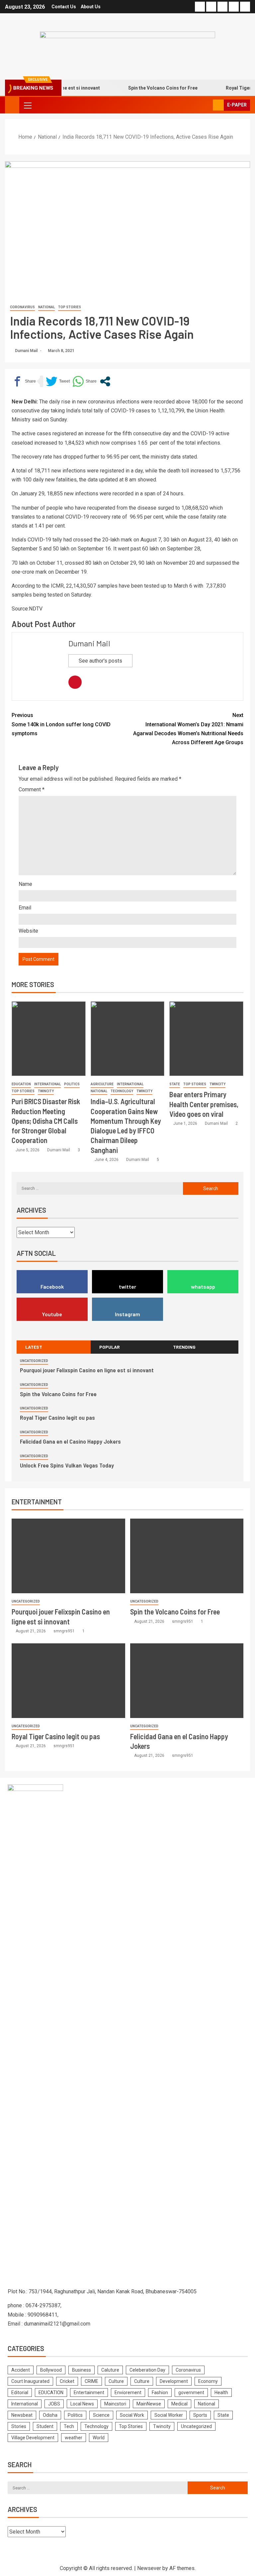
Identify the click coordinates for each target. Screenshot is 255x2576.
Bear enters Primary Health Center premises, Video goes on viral (204, 1104)
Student (45, 2426)
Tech (69, 2426)
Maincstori (115, 2404)
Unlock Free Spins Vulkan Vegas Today (67, 1465)
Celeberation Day (147, 2370)
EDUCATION (21, 1084)
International (47, 1084)
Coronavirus (22, 307)
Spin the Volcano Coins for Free (146, 88)
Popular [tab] (110, 1347)
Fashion (160, 2393)
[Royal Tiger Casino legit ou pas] (68, 1681)
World (99, 2438)
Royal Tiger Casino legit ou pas (57, 1417)
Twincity (46, 1091)
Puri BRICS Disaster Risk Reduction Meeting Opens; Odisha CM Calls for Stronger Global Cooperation (46, 1121)
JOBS (54, 2404)
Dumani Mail (27, 351)
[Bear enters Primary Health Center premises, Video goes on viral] (206, 1039)
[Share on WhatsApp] (85, 381)
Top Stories (70, 307)
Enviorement (128, 2393)
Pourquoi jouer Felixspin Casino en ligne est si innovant (87, 1370)
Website (28, 931)
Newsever (149, 2568)
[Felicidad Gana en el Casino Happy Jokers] (187, 1681)
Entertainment (89, 2393)
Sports (200, 2415)
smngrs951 (65, 1631)
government (191, 2393)
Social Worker (169, 2415)
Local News (82, 2404)
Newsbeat (22, 2415)
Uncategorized (34, 1361)
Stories (19, 2426)
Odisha (50, 2415)
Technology (122, 1091)
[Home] (12, 105)
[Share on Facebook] (24, 381)
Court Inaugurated (30, 2381)
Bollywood (51, 2370)
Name (25, 884)
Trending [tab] (184, 1347)
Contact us (64, 7)
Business (82, 2370)
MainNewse (149, 2404)
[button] (27, 105)
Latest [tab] (34, 1347)
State (175, 1084)
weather (74, 2438)
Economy (208, 2381)
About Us (91, 7)
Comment (32, 789)
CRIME (91, 2381)
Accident (21, 2370)
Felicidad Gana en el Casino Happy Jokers (70, 1441)
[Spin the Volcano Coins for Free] (187, 1556)
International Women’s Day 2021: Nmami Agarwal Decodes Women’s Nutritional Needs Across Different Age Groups (188, 729)
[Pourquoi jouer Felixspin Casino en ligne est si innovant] (68, 1556)
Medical (179, 2404)
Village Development (33, 2438)
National (46, 307)
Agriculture (102, 1084)
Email (25, 908)
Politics (72, 1084)
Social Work (132, 2415)
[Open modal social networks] (105, 381)
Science (101, 2415)
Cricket (67, 2381)
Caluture (110, 2370)
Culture (116, 2381)
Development (174, 2381)
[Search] (207, 105)
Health (221, 2393)
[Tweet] (58, 381)
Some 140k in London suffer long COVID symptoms (61, 724)
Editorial (20, 2393)
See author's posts (100, 661)
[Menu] (27, 105)
